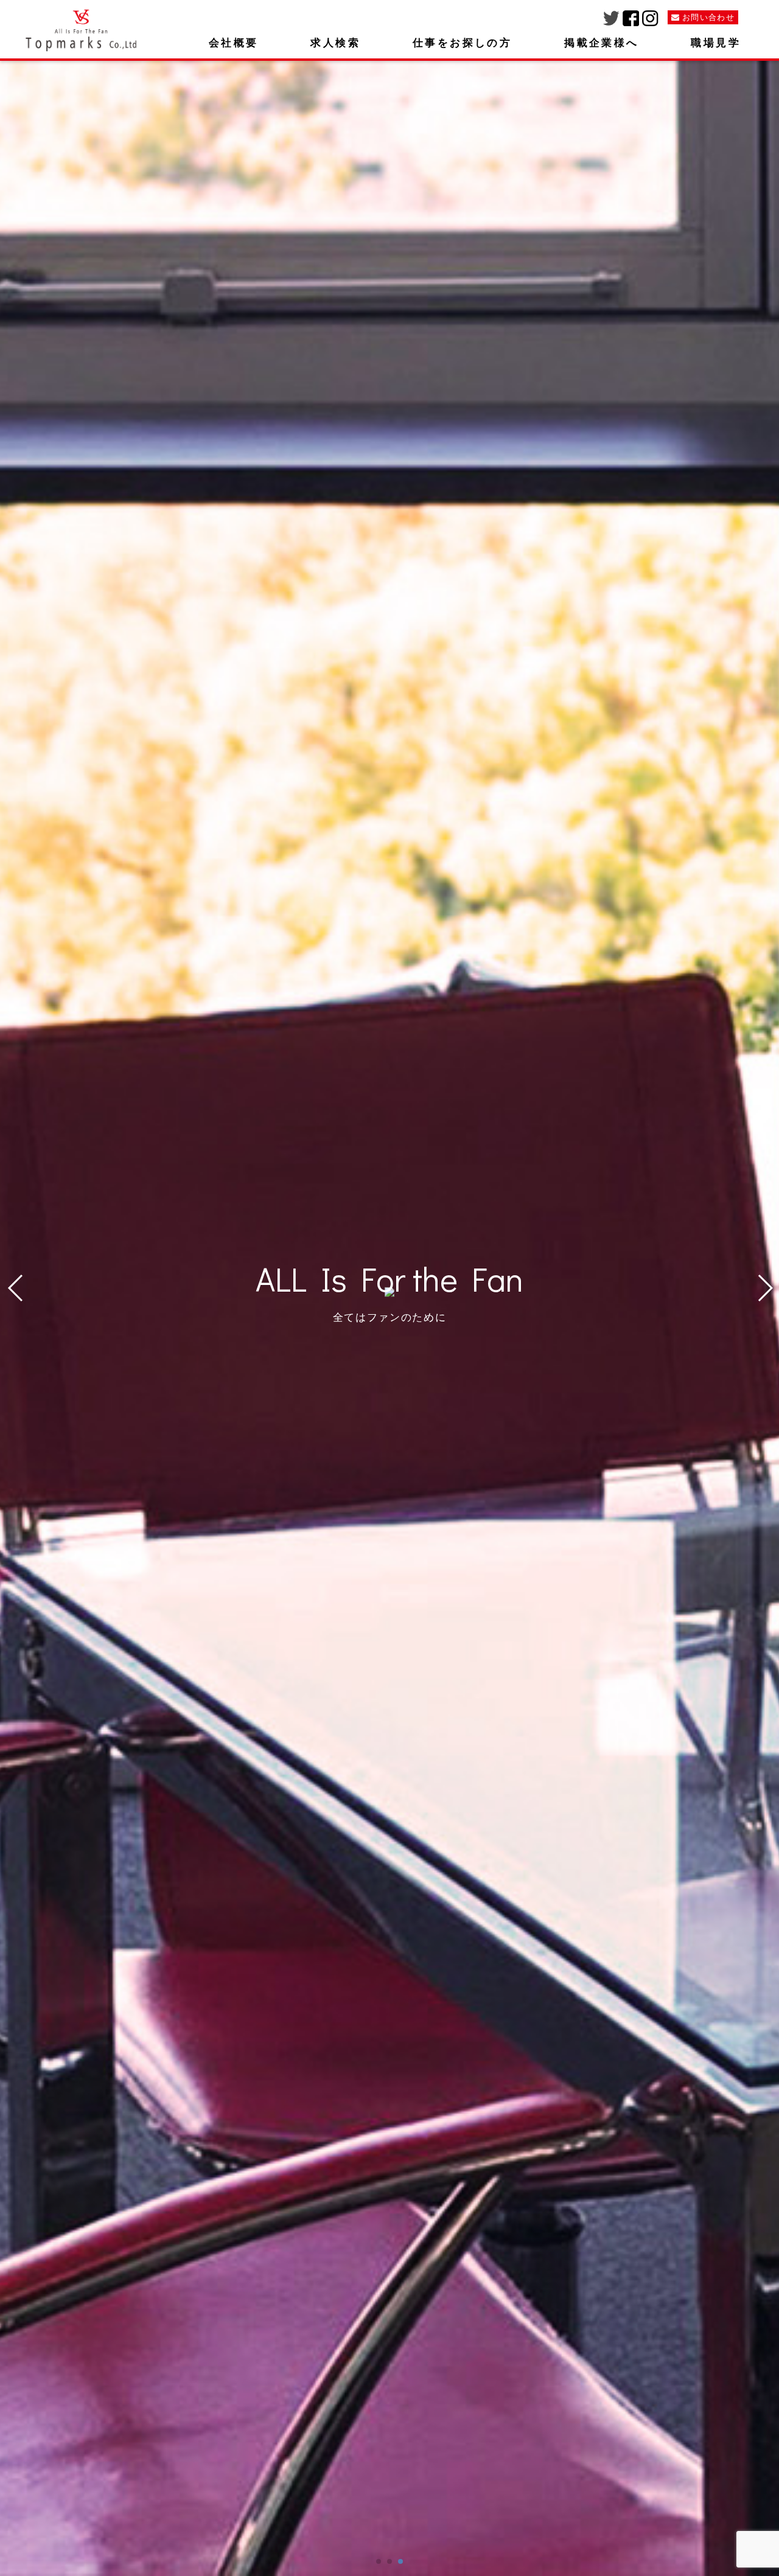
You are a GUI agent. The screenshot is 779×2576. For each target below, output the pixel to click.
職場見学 (716, 43)
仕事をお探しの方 (462, 43)
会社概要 (234, 43)
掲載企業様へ (601, 43)
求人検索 (335, 43)
